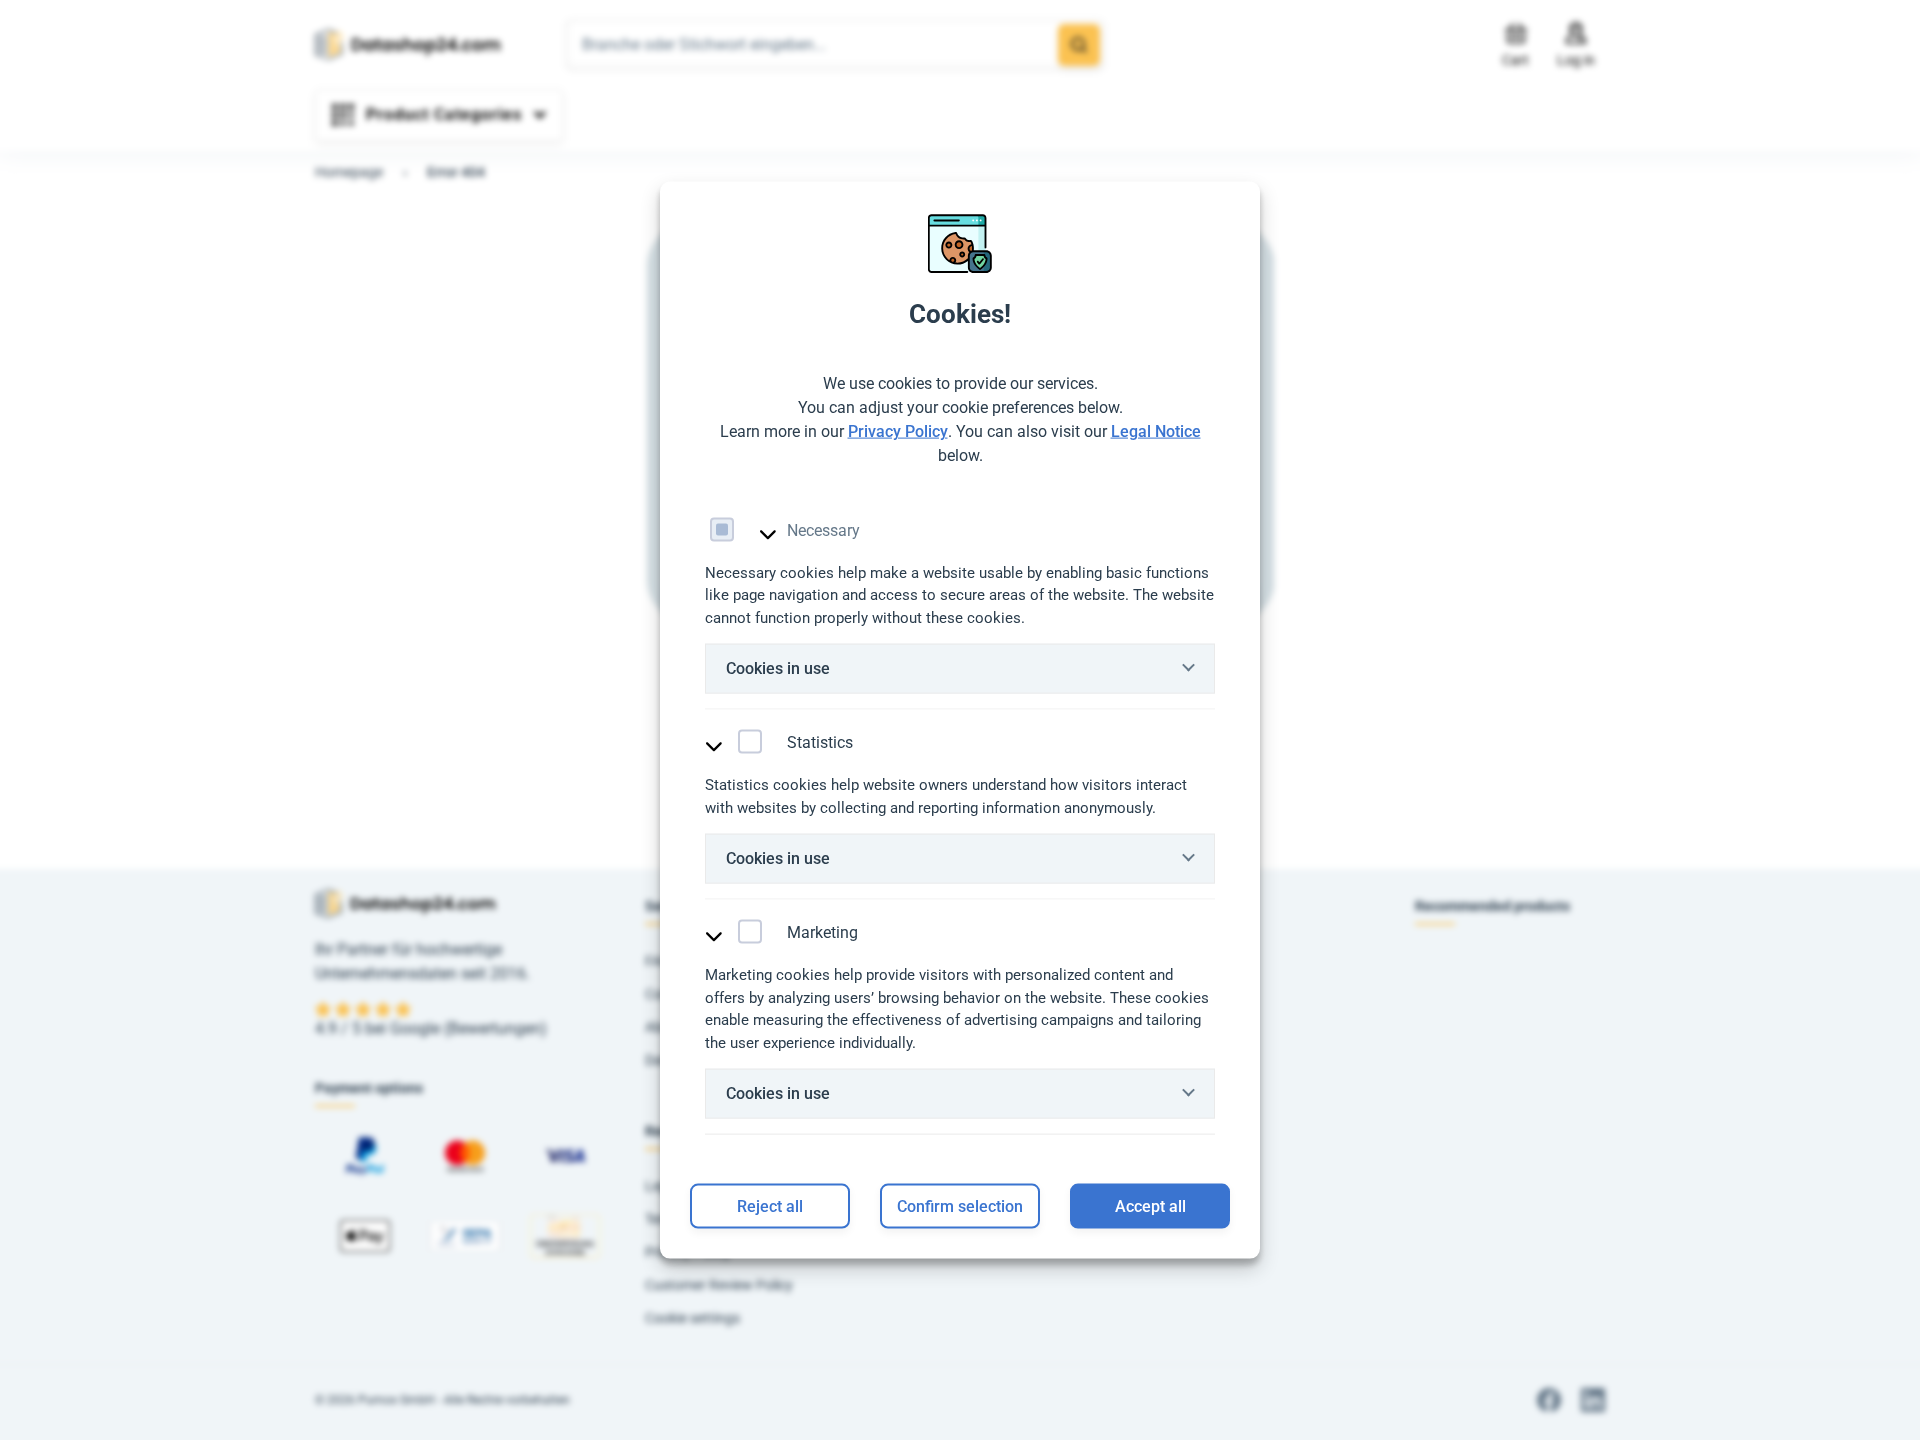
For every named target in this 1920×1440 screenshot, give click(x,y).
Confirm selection (960, 1205)
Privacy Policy (898, 430)
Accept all (1150, 1205)
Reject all (770, 1205)
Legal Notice (1156, 430)
